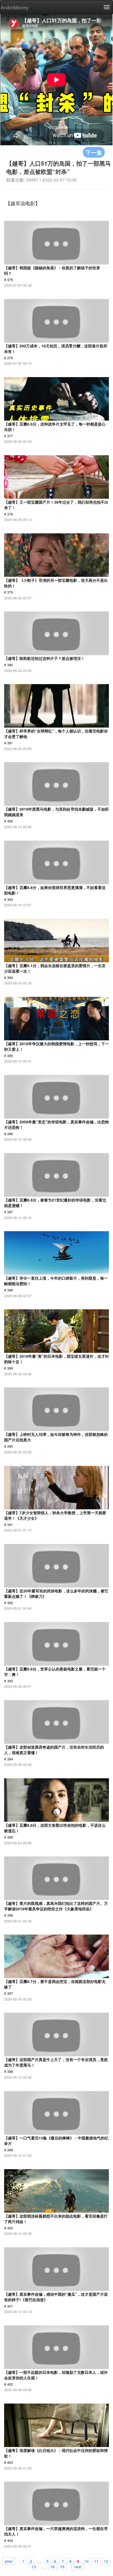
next (78, 2566)
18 (52, 2566)
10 (86, 2561)
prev (9, 2561)
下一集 (94, 152)
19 (62, 2566)
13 (34, 2566)
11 (96, 2561)
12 (106, 2561)
